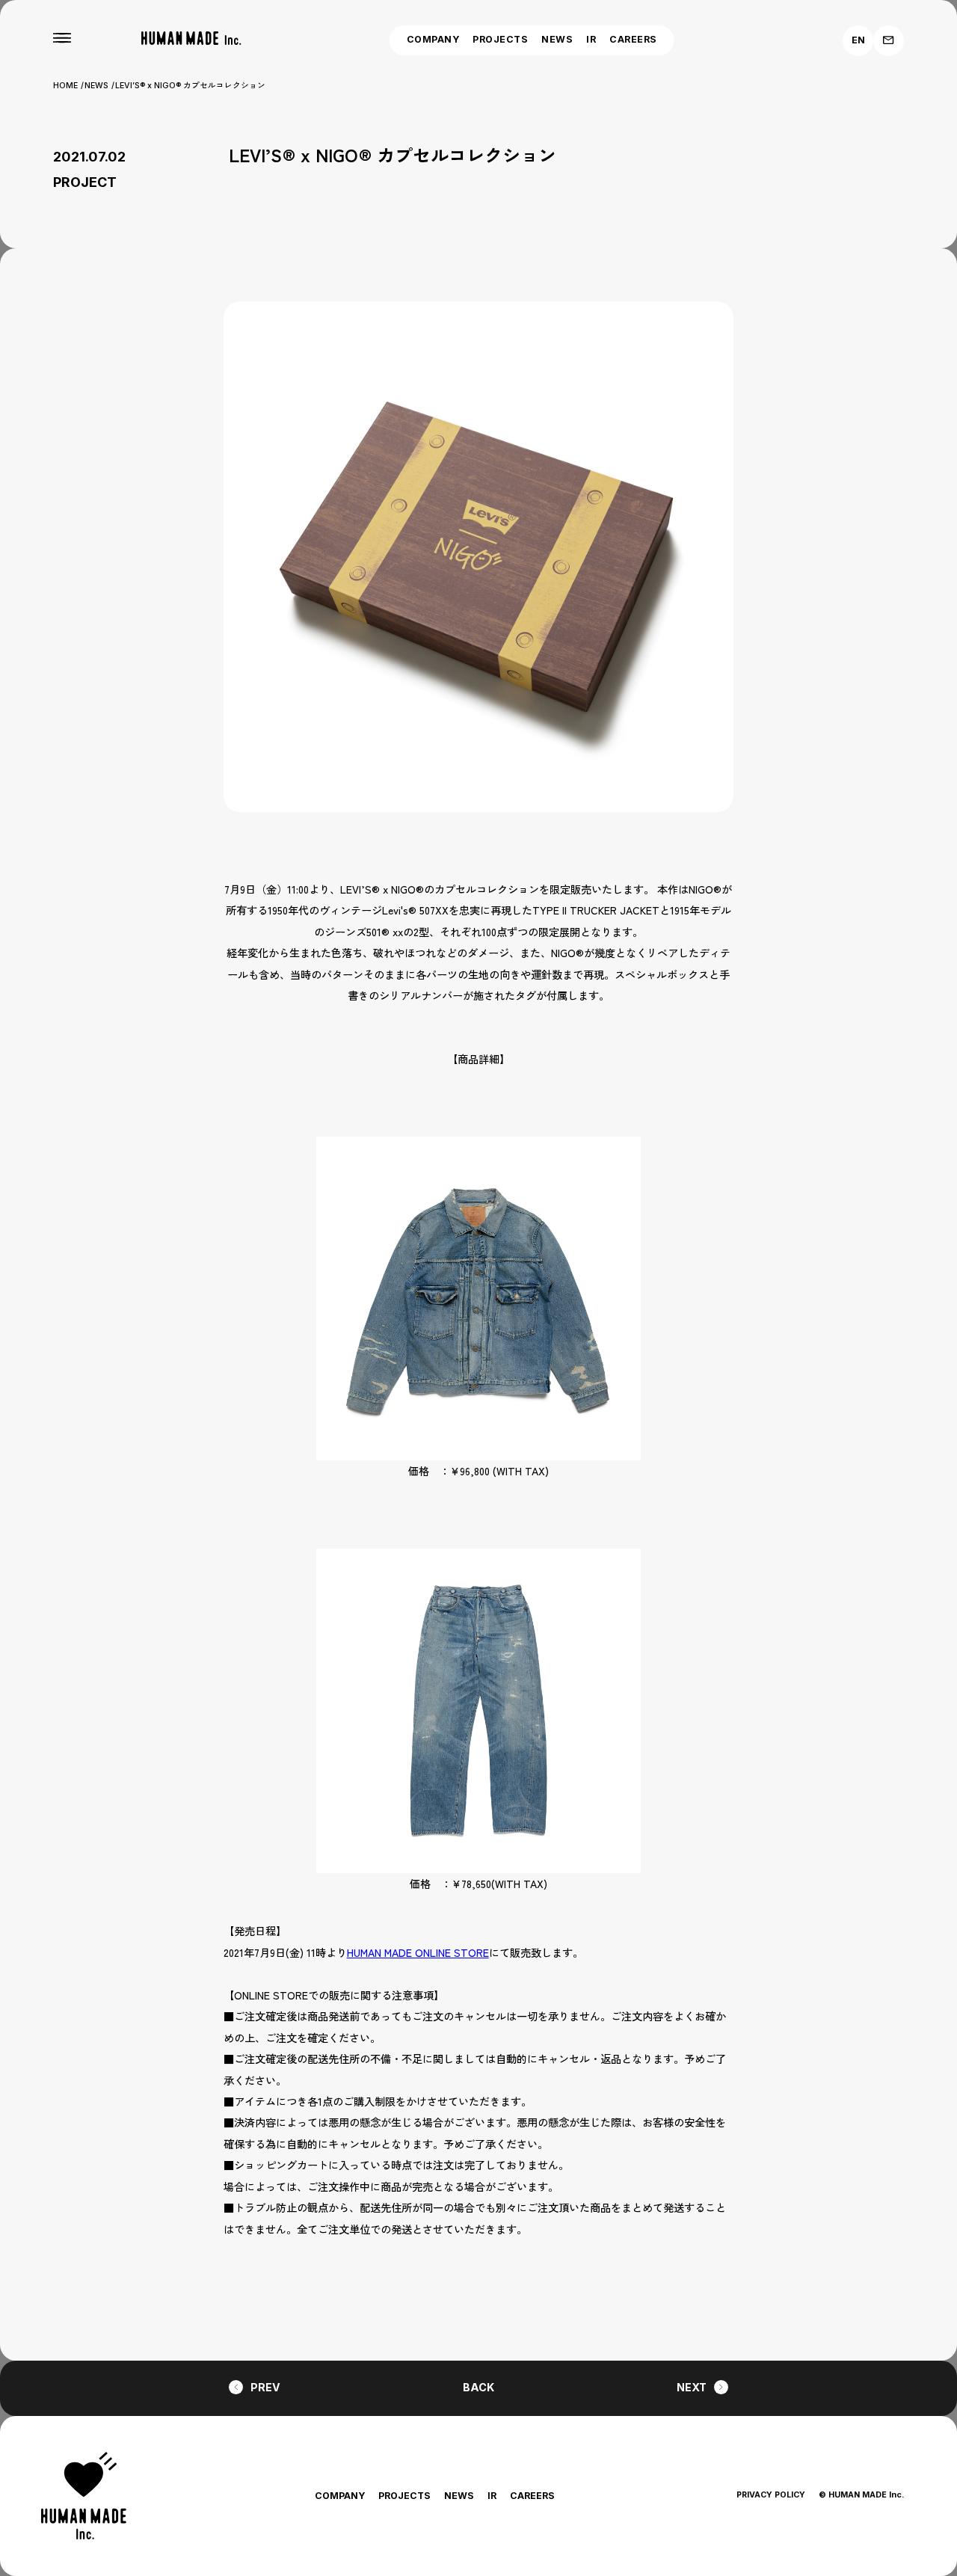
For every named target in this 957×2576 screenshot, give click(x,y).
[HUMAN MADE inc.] (191, 39)
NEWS (557, 39)
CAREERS (633, 39)
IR (591, 39)
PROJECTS (500, 39)
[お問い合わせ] (889, 41)
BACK (478, 2387)
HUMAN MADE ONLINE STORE (418, 1952)
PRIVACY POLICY (771, 2495)
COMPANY (433, 39)
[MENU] (62, 38)
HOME (65, 86)
